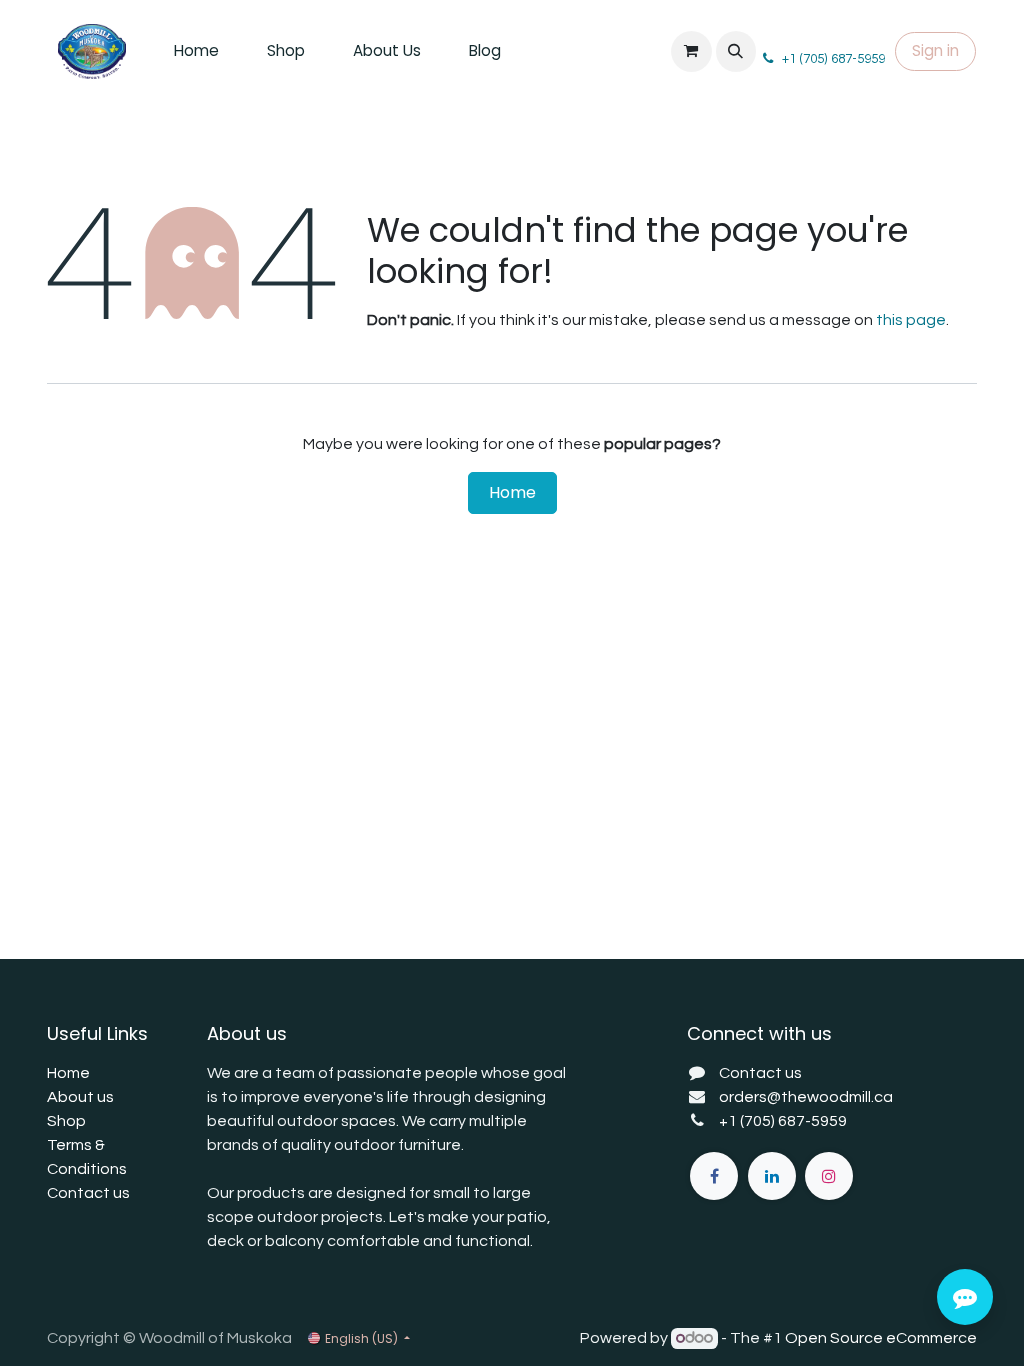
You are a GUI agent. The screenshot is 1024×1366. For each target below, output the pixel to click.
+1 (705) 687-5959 (783, 1121)
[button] (736, 51)
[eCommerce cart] (691, 51)
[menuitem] (196, 51)
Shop (66, 1121)
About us (80, 1097)
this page (911, 320)
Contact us (88, 1193)
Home (512, 492)
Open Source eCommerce (881, 1338)
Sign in (935, 50)
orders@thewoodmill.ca (806, 1097)
